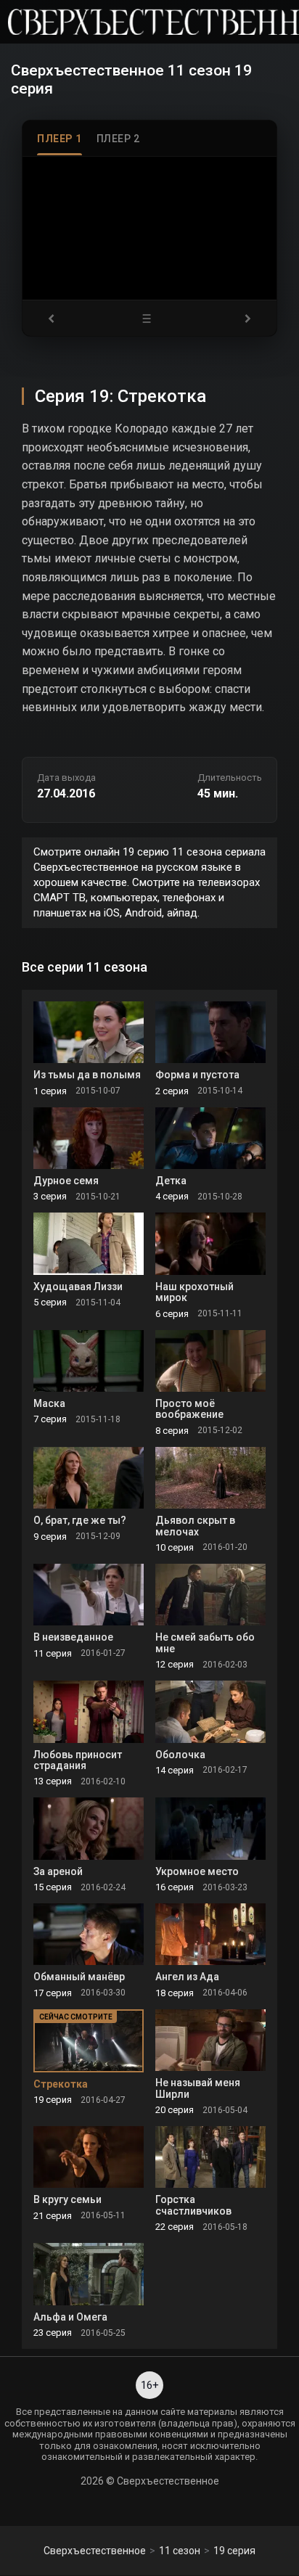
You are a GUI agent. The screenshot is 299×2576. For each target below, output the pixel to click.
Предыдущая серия (56, 318)
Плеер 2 (118, 139)
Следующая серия (243, 318)
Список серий (149, 318)
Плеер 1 (60, 139)
